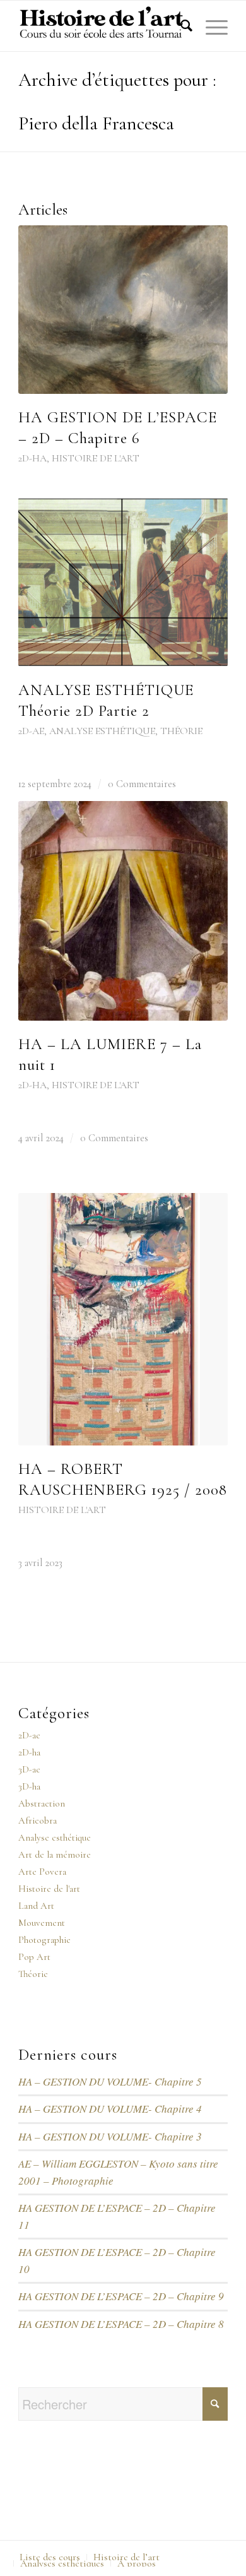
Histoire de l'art (96, 458)
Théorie (181, 731)
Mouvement (42, 1923)
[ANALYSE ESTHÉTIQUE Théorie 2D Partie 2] (123, 582)
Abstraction (42, 1803)
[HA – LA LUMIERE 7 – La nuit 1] (123, 911)
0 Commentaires (142, 784)
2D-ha (32, 458)
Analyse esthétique (102, 731)
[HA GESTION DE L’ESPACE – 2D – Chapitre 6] (123, 310)
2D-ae (31, 731)
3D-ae (29, 1769)
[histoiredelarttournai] (102, 26)
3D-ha (29, 1786)
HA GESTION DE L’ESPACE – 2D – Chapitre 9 (121, 2296)
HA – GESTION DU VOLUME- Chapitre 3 (110, 2136)
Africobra (38, 1820)
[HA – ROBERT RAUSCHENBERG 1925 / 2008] (123, 1319)
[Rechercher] (180, 26)
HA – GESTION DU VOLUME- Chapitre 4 (110, 2109)
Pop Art (34, 1957)
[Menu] (210, 26)
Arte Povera (42, 1872)
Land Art (36, 1906)
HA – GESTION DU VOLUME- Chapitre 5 (110, 2081)
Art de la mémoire (55, 1855)
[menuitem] (180, 26)
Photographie (44, 1940)
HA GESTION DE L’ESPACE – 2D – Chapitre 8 (121, 2324)
